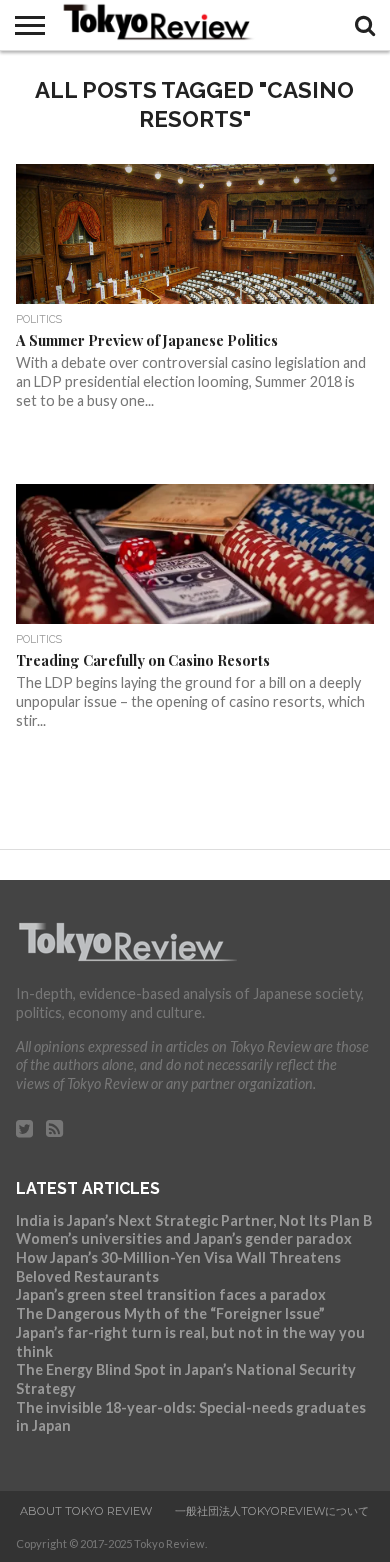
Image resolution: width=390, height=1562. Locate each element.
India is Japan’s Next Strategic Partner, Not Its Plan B (194, 1220)
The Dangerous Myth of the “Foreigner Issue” (170, 1313)
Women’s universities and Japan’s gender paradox (184, 1238)
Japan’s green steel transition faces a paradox (171, 1294)
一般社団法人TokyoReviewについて (272, 1511)
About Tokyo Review (86, 1511)
